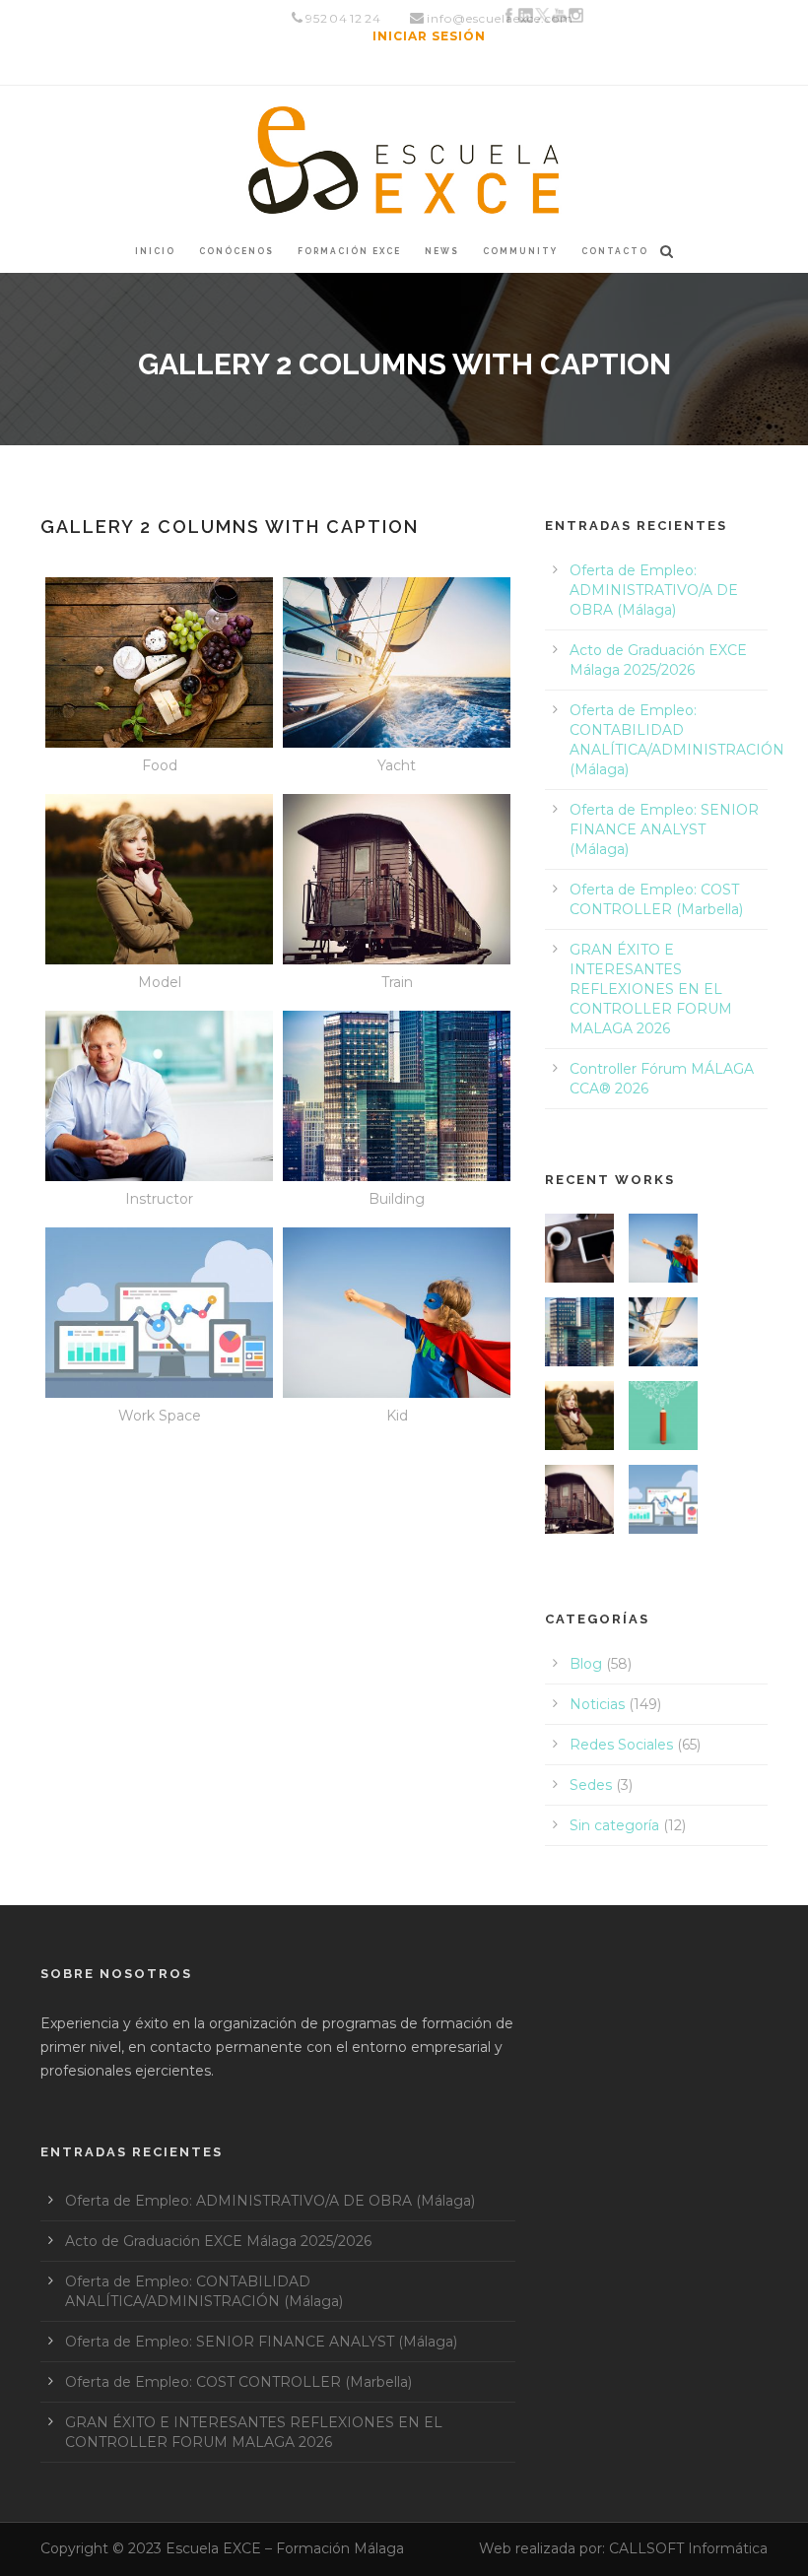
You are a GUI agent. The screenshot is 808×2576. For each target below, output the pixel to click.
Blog (586, 1664)
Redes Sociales (621, 1745)
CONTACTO (615, 251)
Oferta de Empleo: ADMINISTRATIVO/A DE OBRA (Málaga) (654, 590)
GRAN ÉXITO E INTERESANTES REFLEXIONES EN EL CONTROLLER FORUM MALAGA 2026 (651, 989)
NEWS (442, 251)
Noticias (597, 1704)
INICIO (155, 251)
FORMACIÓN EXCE (349, 251)
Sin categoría (614, 1825)
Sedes (591, 1785)
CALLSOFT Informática (688, 2548)
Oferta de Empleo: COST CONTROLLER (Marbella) (238, 2382)
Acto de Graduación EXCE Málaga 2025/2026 (218, 2241)
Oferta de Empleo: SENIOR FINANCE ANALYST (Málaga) (664, 829)
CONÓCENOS (236, 251)
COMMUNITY (520, 251)
